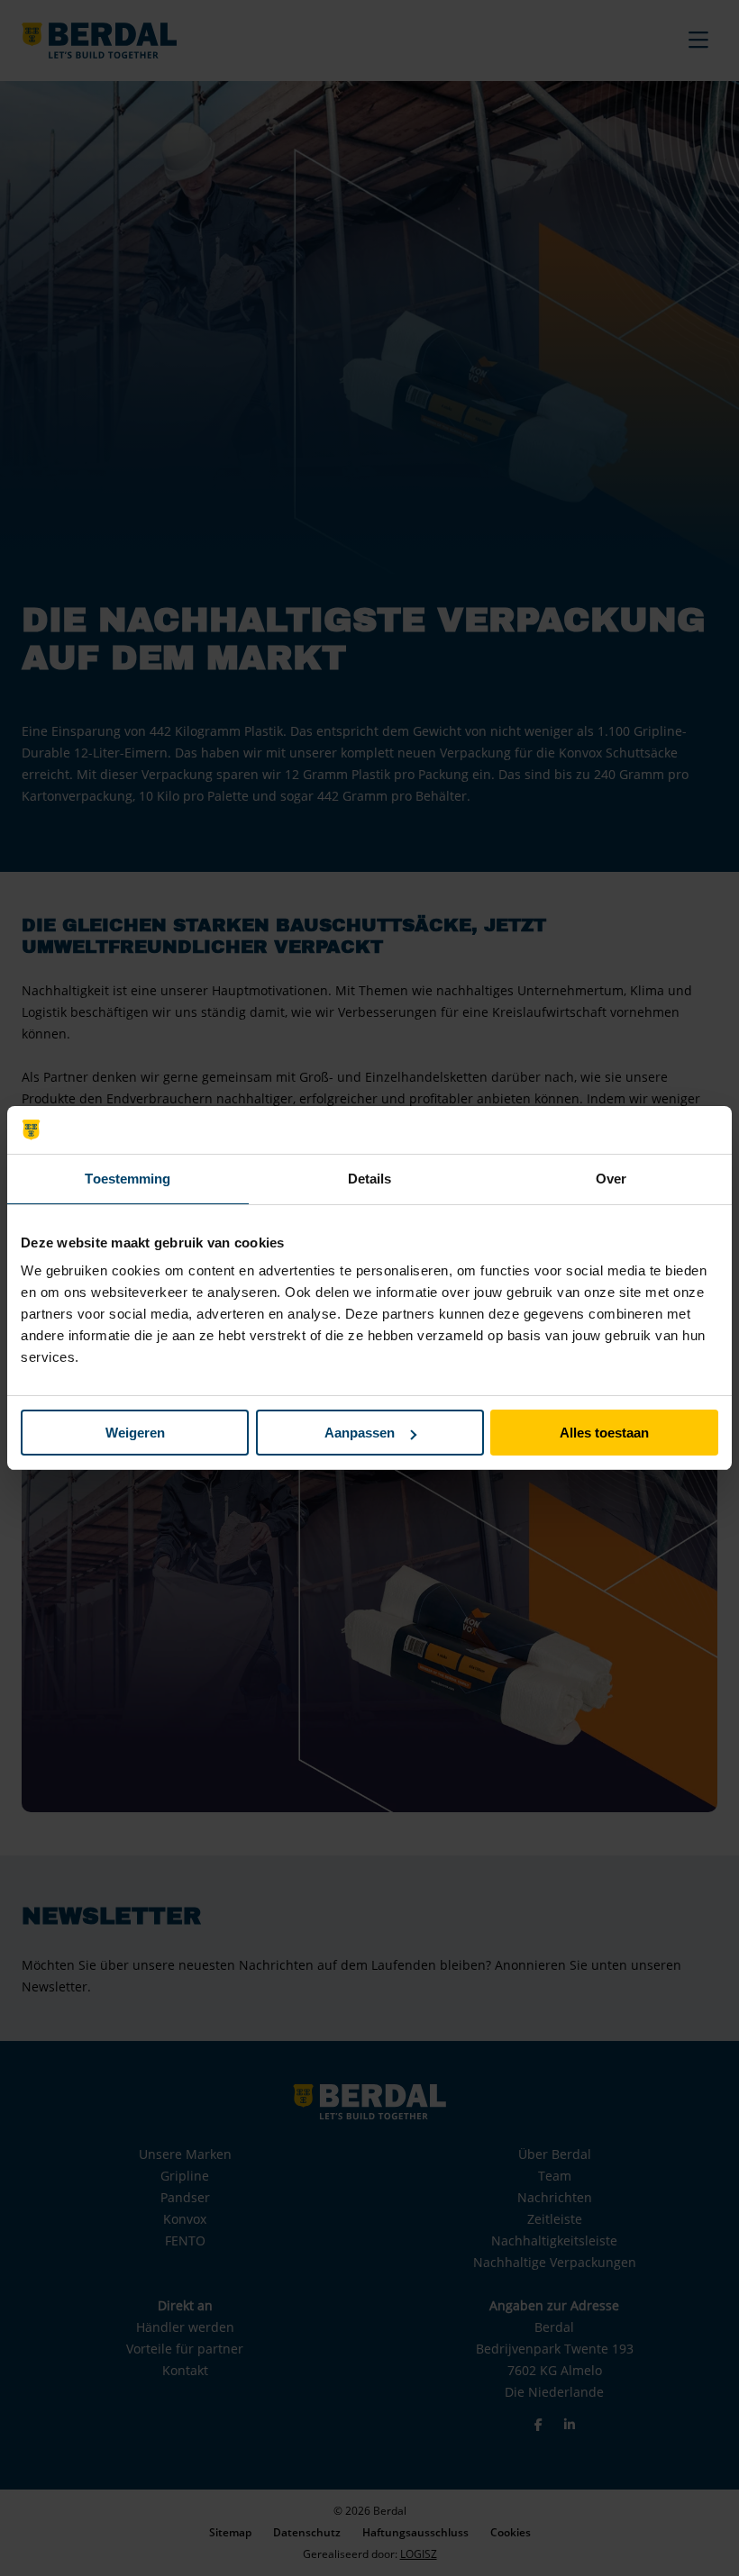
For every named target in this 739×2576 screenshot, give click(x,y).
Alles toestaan (604, 1433)
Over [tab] (611, 1179)
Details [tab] (370, 1179)
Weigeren (135, 1433)
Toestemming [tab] (128, 1179)
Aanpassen (360, 1433)
